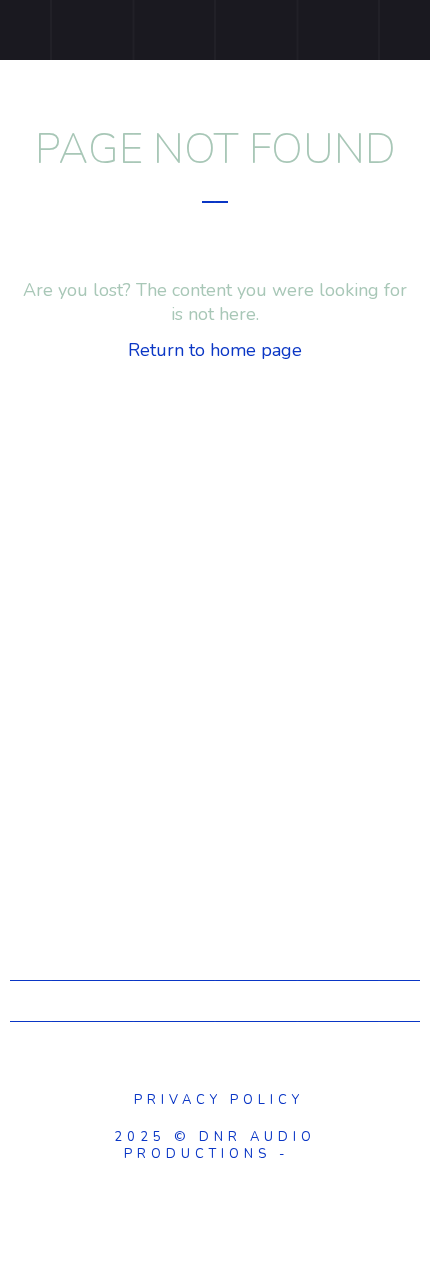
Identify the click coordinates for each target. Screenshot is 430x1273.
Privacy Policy (215, 1100)
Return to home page (215, 350)
